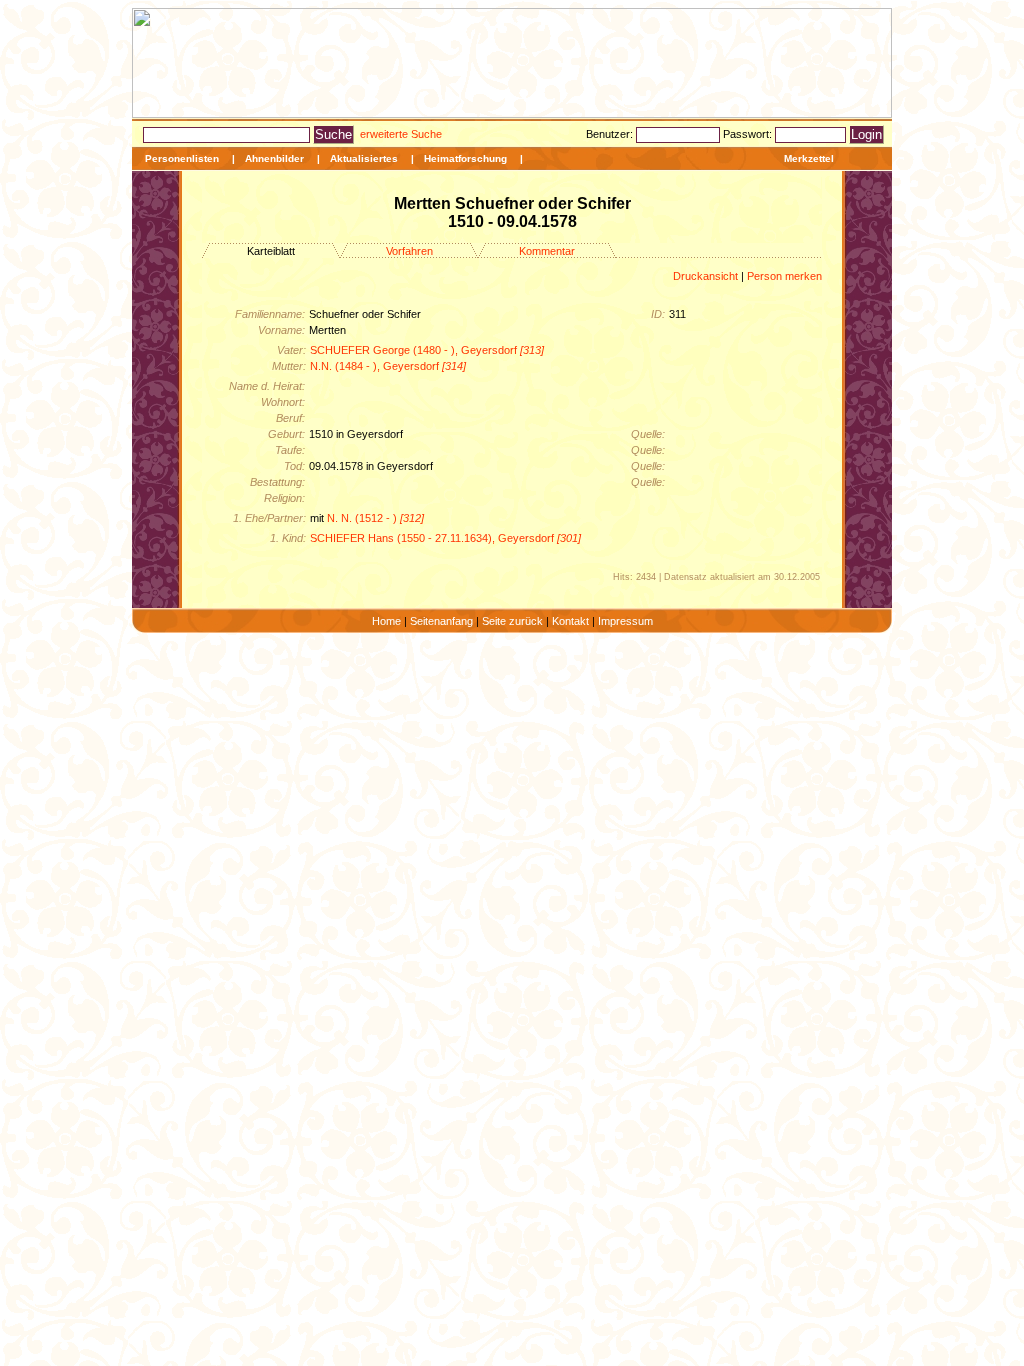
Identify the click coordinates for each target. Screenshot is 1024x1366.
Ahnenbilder (274, 158)
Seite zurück (512, 621)
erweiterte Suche (401, 134)
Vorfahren (409, 251)
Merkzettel (809, 158)
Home (386, 621)
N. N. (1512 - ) (375, 518)
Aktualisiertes (364, 158)
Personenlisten (182, 158)
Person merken (784, 276)
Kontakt (570, 621)
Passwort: (749, 134)
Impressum (625, 621)
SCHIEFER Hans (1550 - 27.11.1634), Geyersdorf (445, 538)
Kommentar (547, 251)
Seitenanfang (441, 621)
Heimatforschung (465, 158)
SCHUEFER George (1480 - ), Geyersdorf (427, 350)
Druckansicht (705, 276)
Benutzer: (611, 134)
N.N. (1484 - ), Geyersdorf (388, 366)
